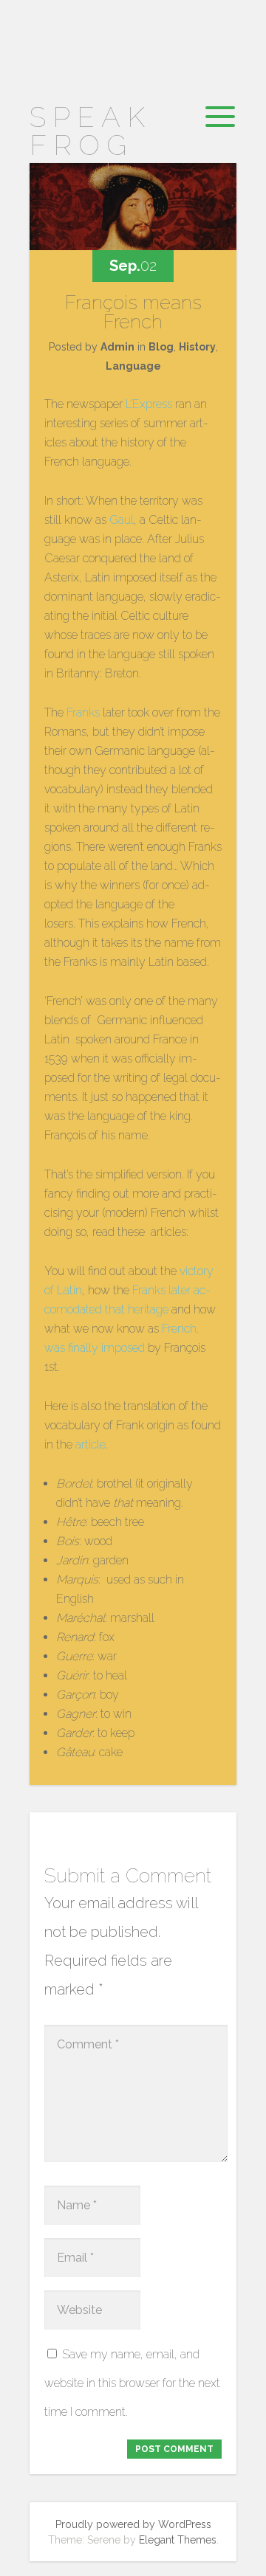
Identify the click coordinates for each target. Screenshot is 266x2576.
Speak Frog (91, 131)
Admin (117, 347)
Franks (83, 712)
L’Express (149, 404)
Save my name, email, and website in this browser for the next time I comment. (132, 2383)
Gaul (122, 520)
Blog (161, 347)
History (197, 347)
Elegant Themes (178, 2540)
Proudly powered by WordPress (133, 2524)
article (91, 1444)
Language (133, 366)
